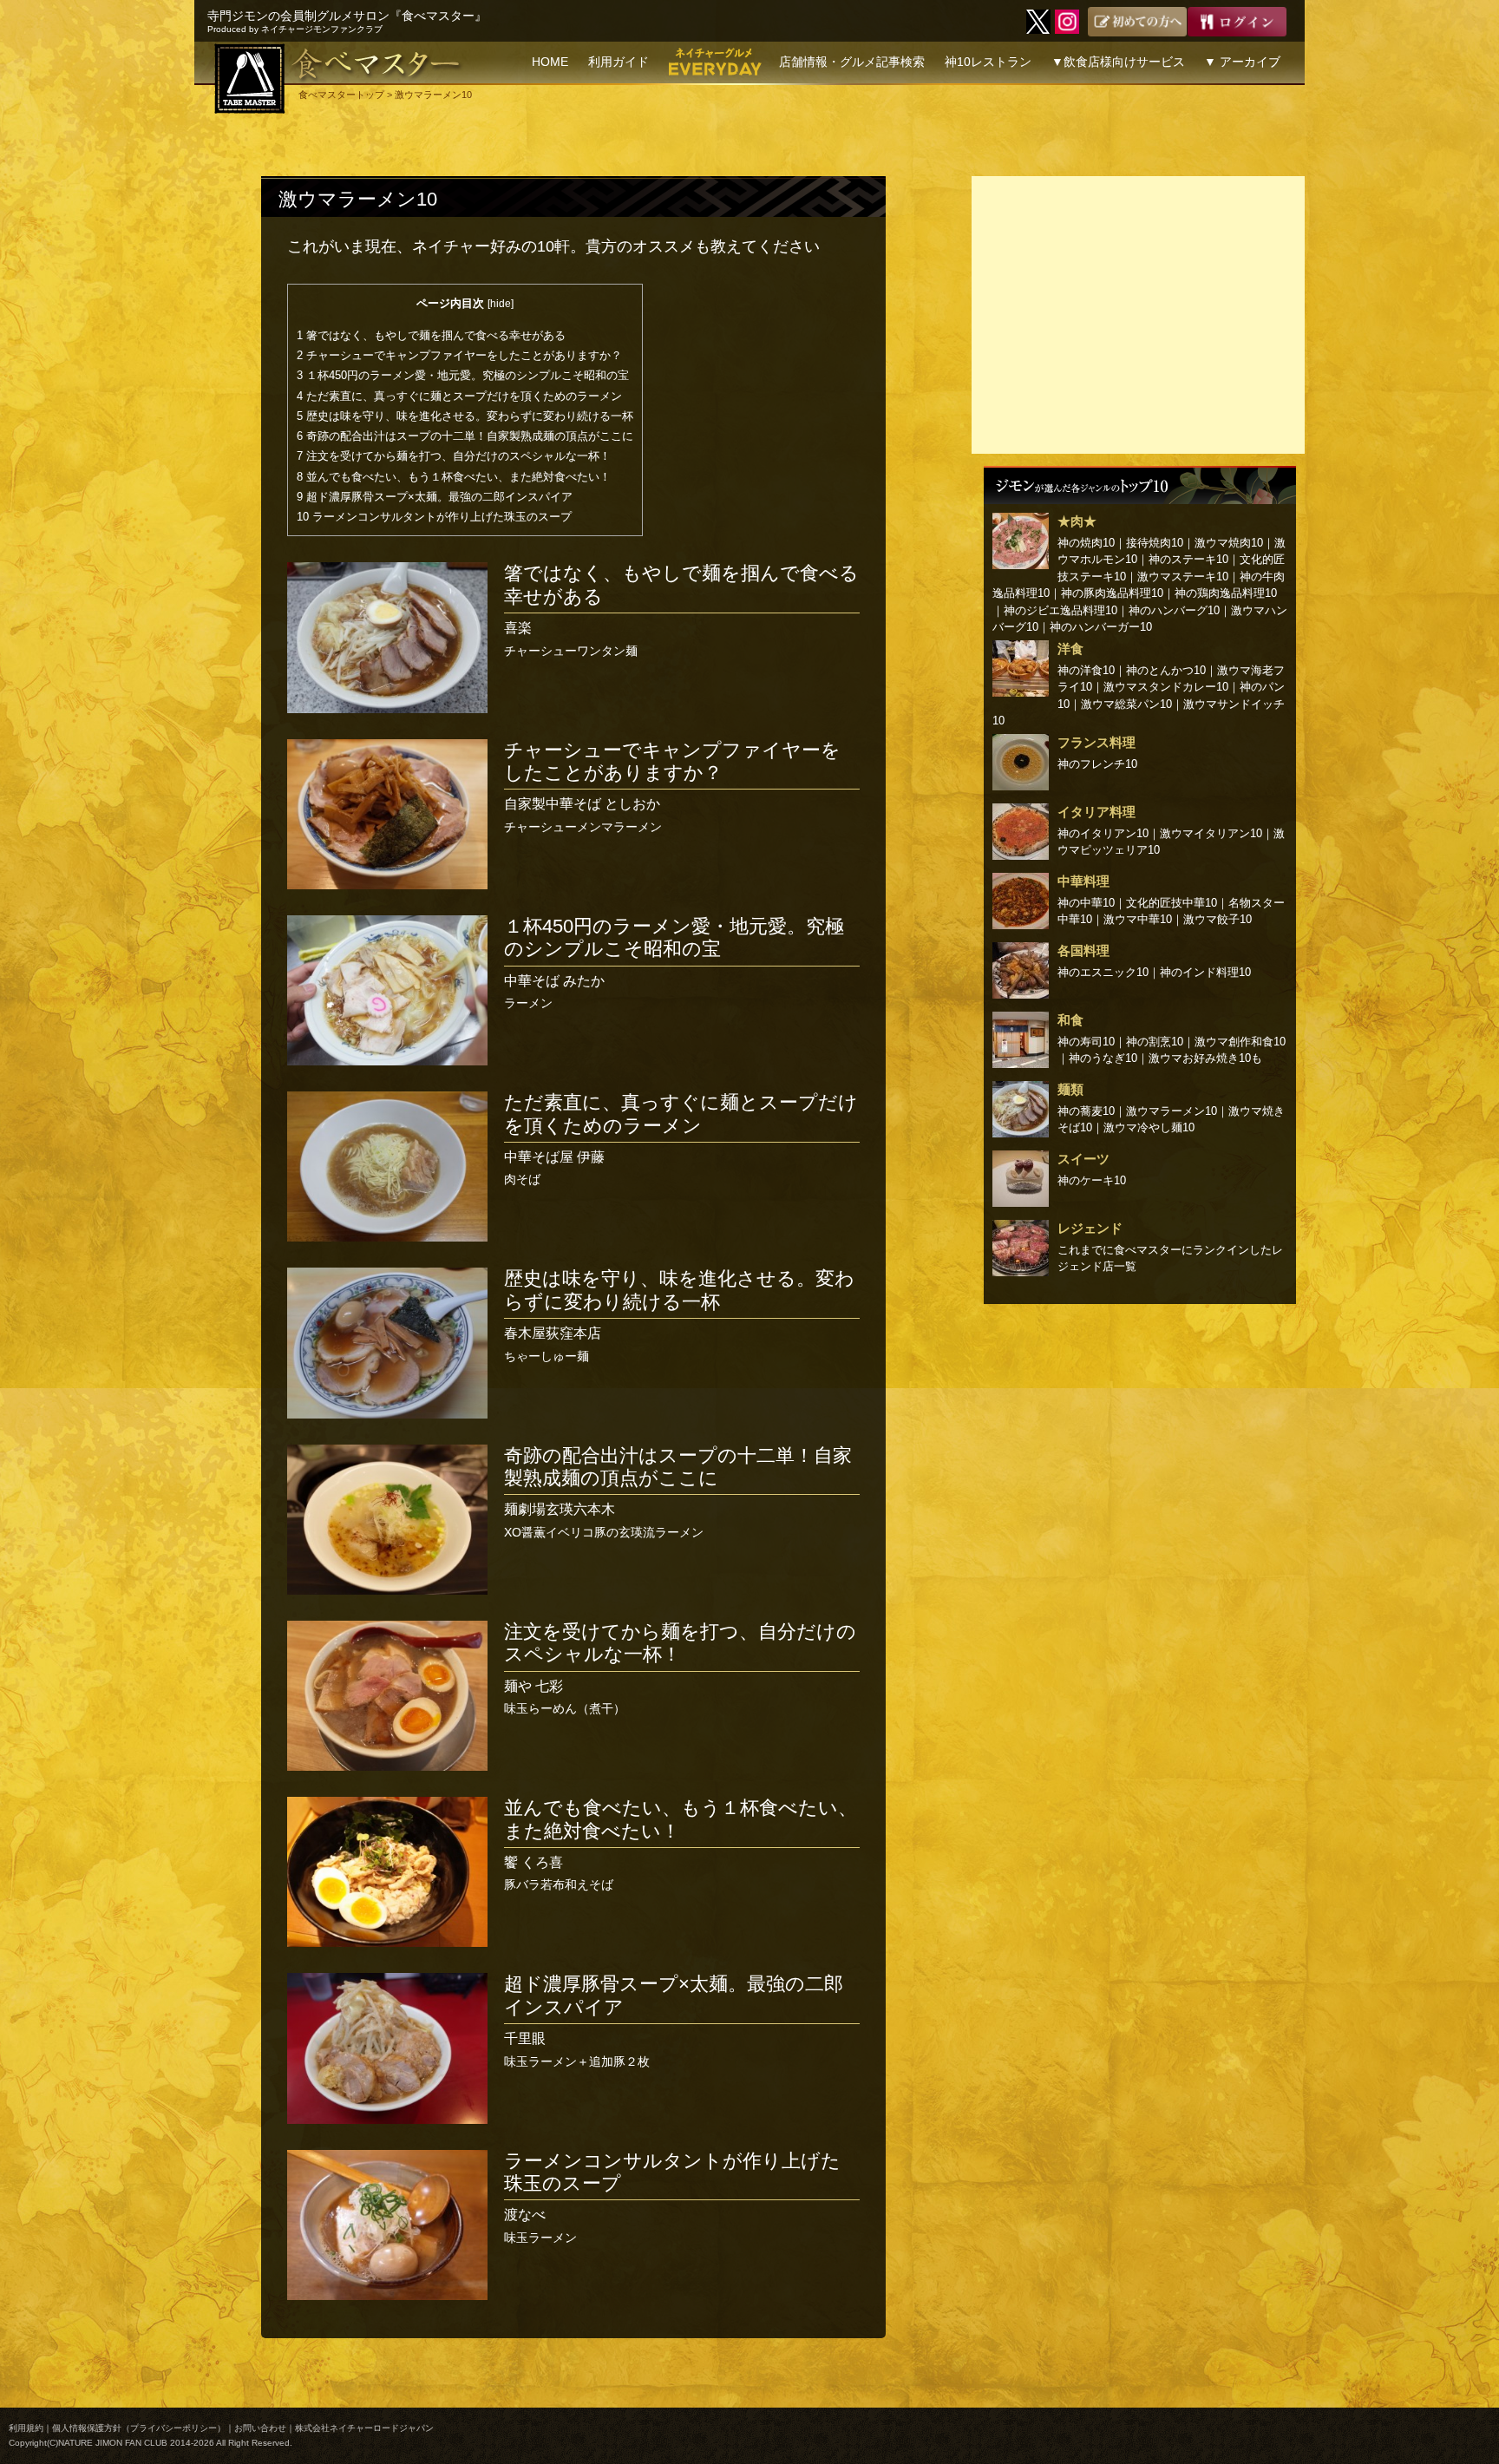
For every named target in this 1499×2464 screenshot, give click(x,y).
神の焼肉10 (1086, 543)
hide (501, 304)
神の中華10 (1086, 903)
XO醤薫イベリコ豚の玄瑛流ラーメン (678, 1492)
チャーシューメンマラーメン (672, 786)
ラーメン (674, 963)
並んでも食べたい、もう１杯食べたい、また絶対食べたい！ (454, 477)
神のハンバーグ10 (1174, 610)
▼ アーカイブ (1242, 62)
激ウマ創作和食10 (1240, 1042)
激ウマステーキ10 (1183, 577)
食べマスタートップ (341, 95)
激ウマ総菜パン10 (1126, 704)
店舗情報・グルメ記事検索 (852, 62)
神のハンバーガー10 (1101, 627)
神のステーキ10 (1188, 559)
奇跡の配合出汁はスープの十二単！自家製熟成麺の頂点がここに (465, 436)
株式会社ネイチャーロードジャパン (364, 2428)
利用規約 (26, 2428)
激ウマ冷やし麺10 (1149, 1127)
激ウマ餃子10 (1218, 919)
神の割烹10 (1155, 1042)
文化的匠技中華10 (1172, 903)
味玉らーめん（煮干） (680, 1668)
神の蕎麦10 (1086, 1111)
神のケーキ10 (1092, 1180)
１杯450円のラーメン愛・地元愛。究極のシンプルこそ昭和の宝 (463, 375)
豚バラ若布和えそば (681, 1844)
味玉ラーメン (672, 2197)
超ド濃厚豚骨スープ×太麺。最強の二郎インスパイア (435, 497)
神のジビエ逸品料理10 (1060, 610)
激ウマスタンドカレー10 (1166, 687)
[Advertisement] (1138, 315)
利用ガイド (619, 62)
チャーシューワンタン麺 (681, 609)
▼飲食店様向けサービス (1118, 62)
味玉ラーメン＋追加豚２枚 (674, 2020)
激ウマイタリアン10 (1211, 833)
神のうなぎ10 (1103, 1058)
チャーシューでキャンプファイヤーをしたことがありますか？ (459, 355)
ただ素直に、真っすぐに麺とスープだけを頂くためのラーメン (459, 396)
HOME (550, 62)
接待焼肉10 (1155, 543)
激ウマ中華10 (1138, 919)
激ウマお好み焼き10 (1200, 1058)
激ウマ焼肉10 (1229, 543)
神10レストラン (988, 62)
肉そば (681, 1139)
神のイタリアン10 (1103, 833)
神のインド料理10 (1205, 972)
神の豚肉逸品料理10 (1112, 593)
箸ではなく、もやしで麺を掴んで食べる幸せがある (431, 335)
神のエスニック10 (1103, 972)
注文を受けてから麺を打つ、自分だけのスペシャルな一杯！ (454, 456)
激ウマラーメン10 (358, 199)
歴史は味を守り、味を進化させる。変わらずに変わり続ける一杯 (465, 416)
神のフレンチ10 (1097, 764)
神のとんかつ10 (1166, 670)
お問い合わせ (260, 2428)
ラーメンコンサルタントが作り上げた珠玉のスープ (434, 517)
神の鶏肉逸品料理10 (1226, 593)
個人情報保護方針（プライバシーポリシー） (139, 2428)
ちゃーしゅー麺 (679, 1315)
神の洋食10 (1086, 670)
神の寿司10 (1086, 1042)
